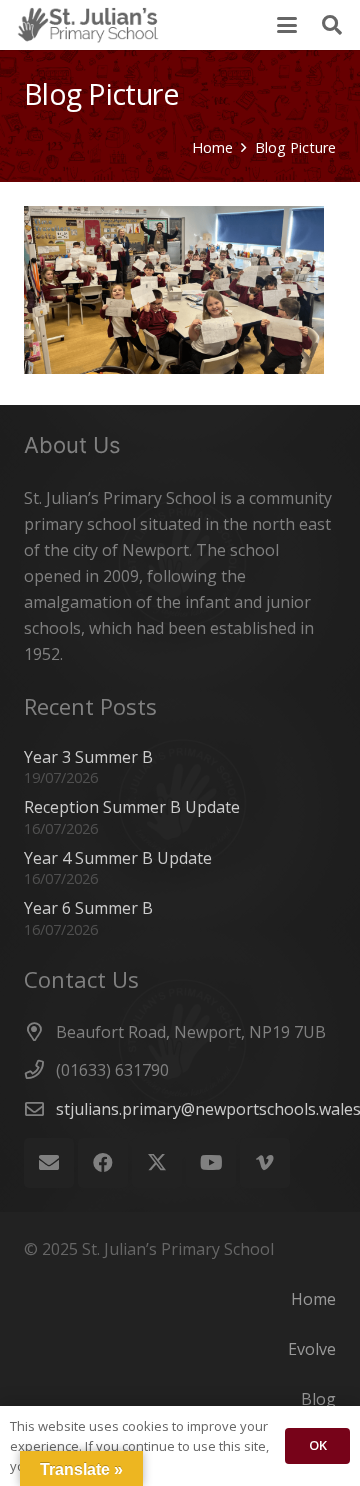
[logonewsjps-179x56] (88, 25)
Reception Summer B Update (132, 807)
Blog (318, 1399)
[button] (287, 25)
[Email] (49, 1163)
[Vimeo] (265, 1163)
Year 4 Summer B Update (118, 858)
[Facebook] (103, 1163)
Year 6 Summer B (88, 908)
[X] (157, 1163)
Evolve (312, 1349)
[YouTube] (211, 1163)
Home (313, 1299)
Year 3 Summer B (88, 757)
